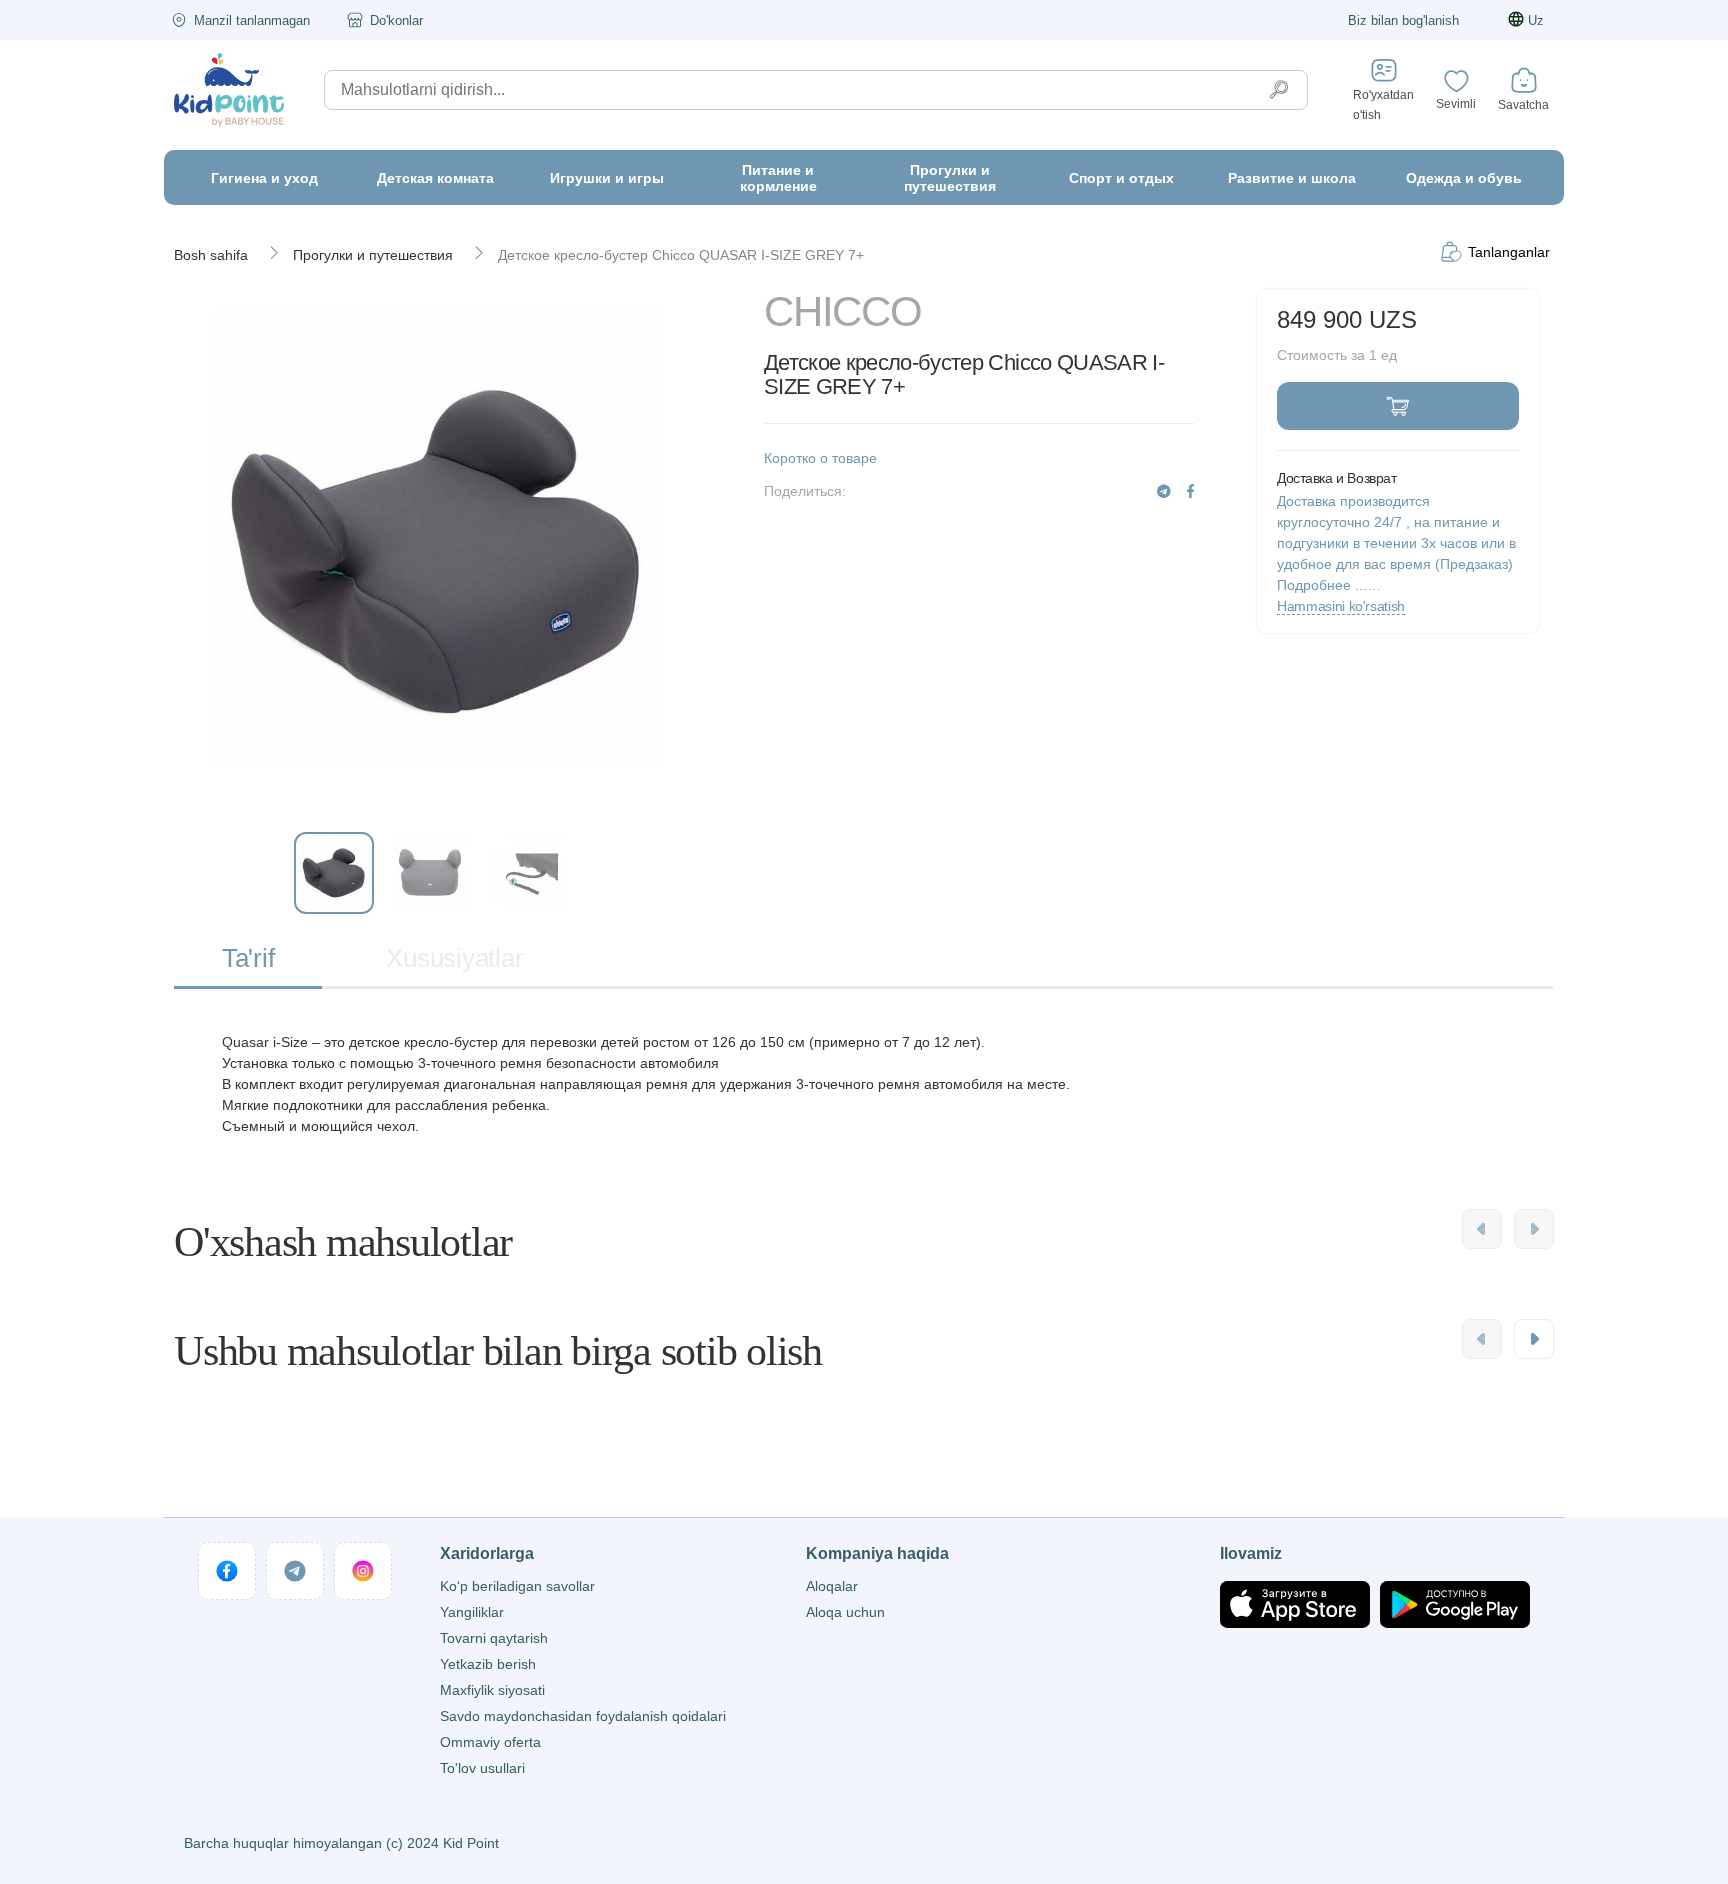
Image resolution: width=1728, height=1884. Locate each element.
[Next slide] (1534, 1229)
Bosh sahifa (211, 255)
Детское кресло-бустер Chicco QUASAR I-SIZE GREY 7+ (681, 255)
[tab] (248, 959)
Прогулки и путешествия (373, 255)
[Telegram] (1164, 491)
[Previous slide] (1482, 1229)
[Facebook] (1190, 491)
